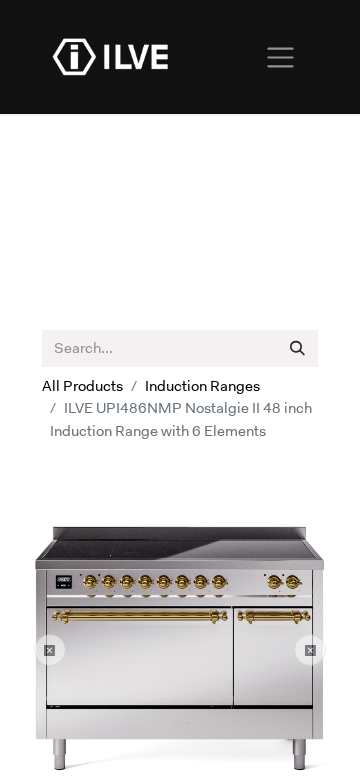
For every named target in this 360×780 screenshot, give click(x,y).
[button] (50, 650)
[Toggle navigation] (280, 57)
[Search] (297, 348)
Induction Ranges (202, 386)
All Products (82, 386)
